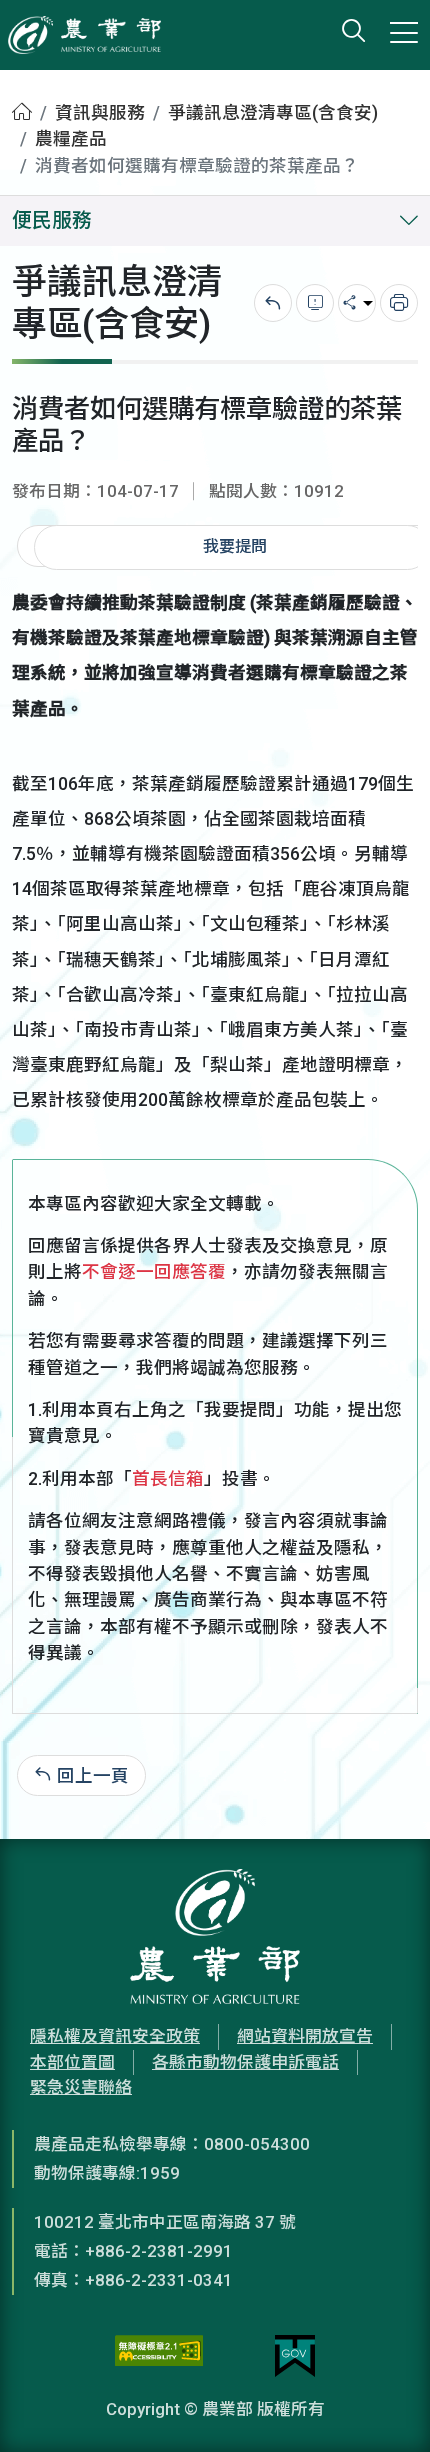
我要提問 (235, 546)
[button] (385, 2407)
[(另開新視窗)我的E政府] (295, 2356)
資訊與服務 (100, 113)
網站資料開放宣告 (305, 2036)
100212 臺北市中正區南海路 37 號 (165, 2222)
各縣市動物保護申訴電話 (245, 2062)
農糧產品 (71, 139)
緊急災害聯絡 (81, 2087)
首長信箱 (168, 1479)
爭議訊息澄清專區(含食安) (273, 113)
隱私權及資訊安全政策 (115, 2036)
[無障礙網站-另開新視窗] (159, 2356)
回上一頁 (93, 1775)
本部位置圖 (72, 2062)
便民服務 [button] (52, 220)
